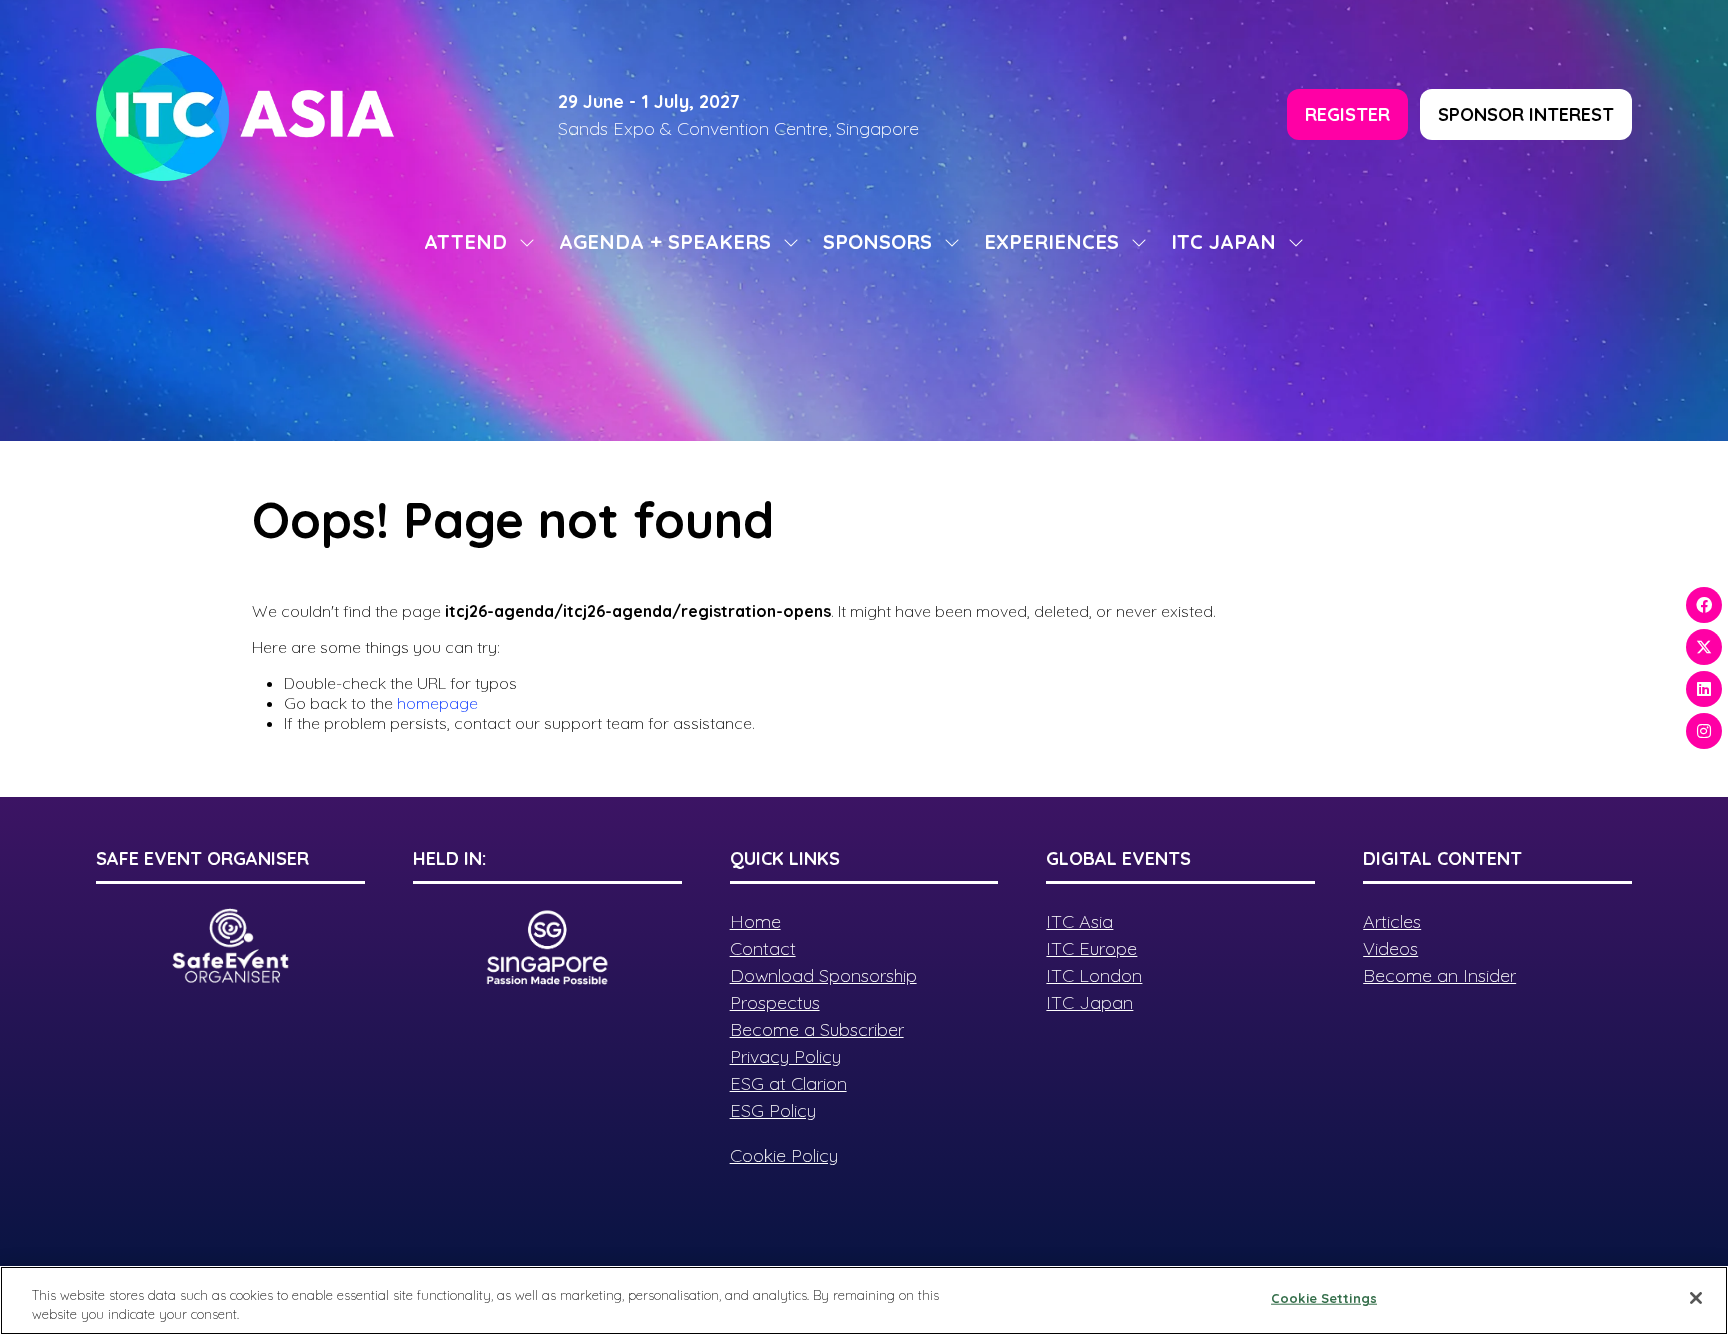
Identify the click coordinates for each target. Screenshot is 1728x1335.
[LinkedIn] (1704, 689)
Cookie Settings (1324, 1298)
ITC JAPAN (1223, 241)
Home (755, 921)
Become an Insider (1439, 975)
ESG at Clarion (788, 1083)
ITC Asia (1079, 921)
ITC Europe (1091, 948)
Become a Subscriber (817, 1029)
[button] (1347, 114)
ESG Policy (773, 1110)
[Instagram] (1704, 731)
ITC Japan (1089, 1002)
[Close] (1696, 1298)
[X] (1704, 647)
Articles (1392, 921)
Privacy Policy (785, 1056)
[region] (864, 1300)
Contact (763, 948)
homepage (437, 703)
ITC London (1094, 975)
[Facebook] (1704, 605)
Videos (1390, 948)
